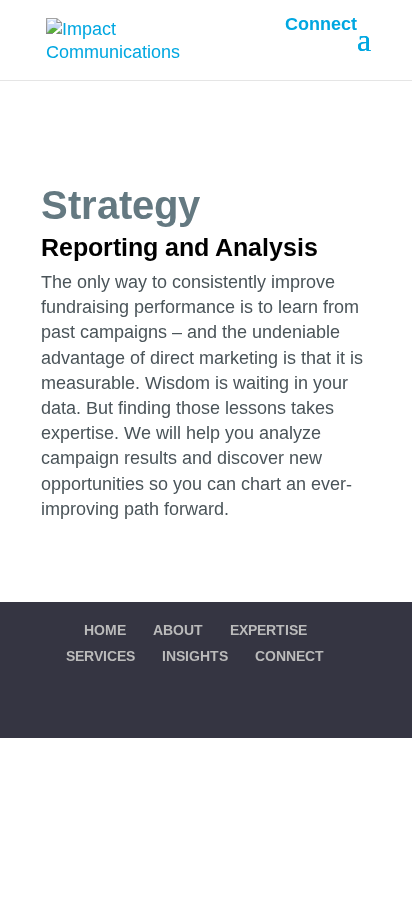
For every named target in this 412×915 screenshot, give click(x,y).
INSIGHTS (195, 656)
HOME (105, 630)
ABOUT (178, 630)
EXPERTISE (268, 630)
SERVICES (100, 656)
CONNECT (289, 656)
